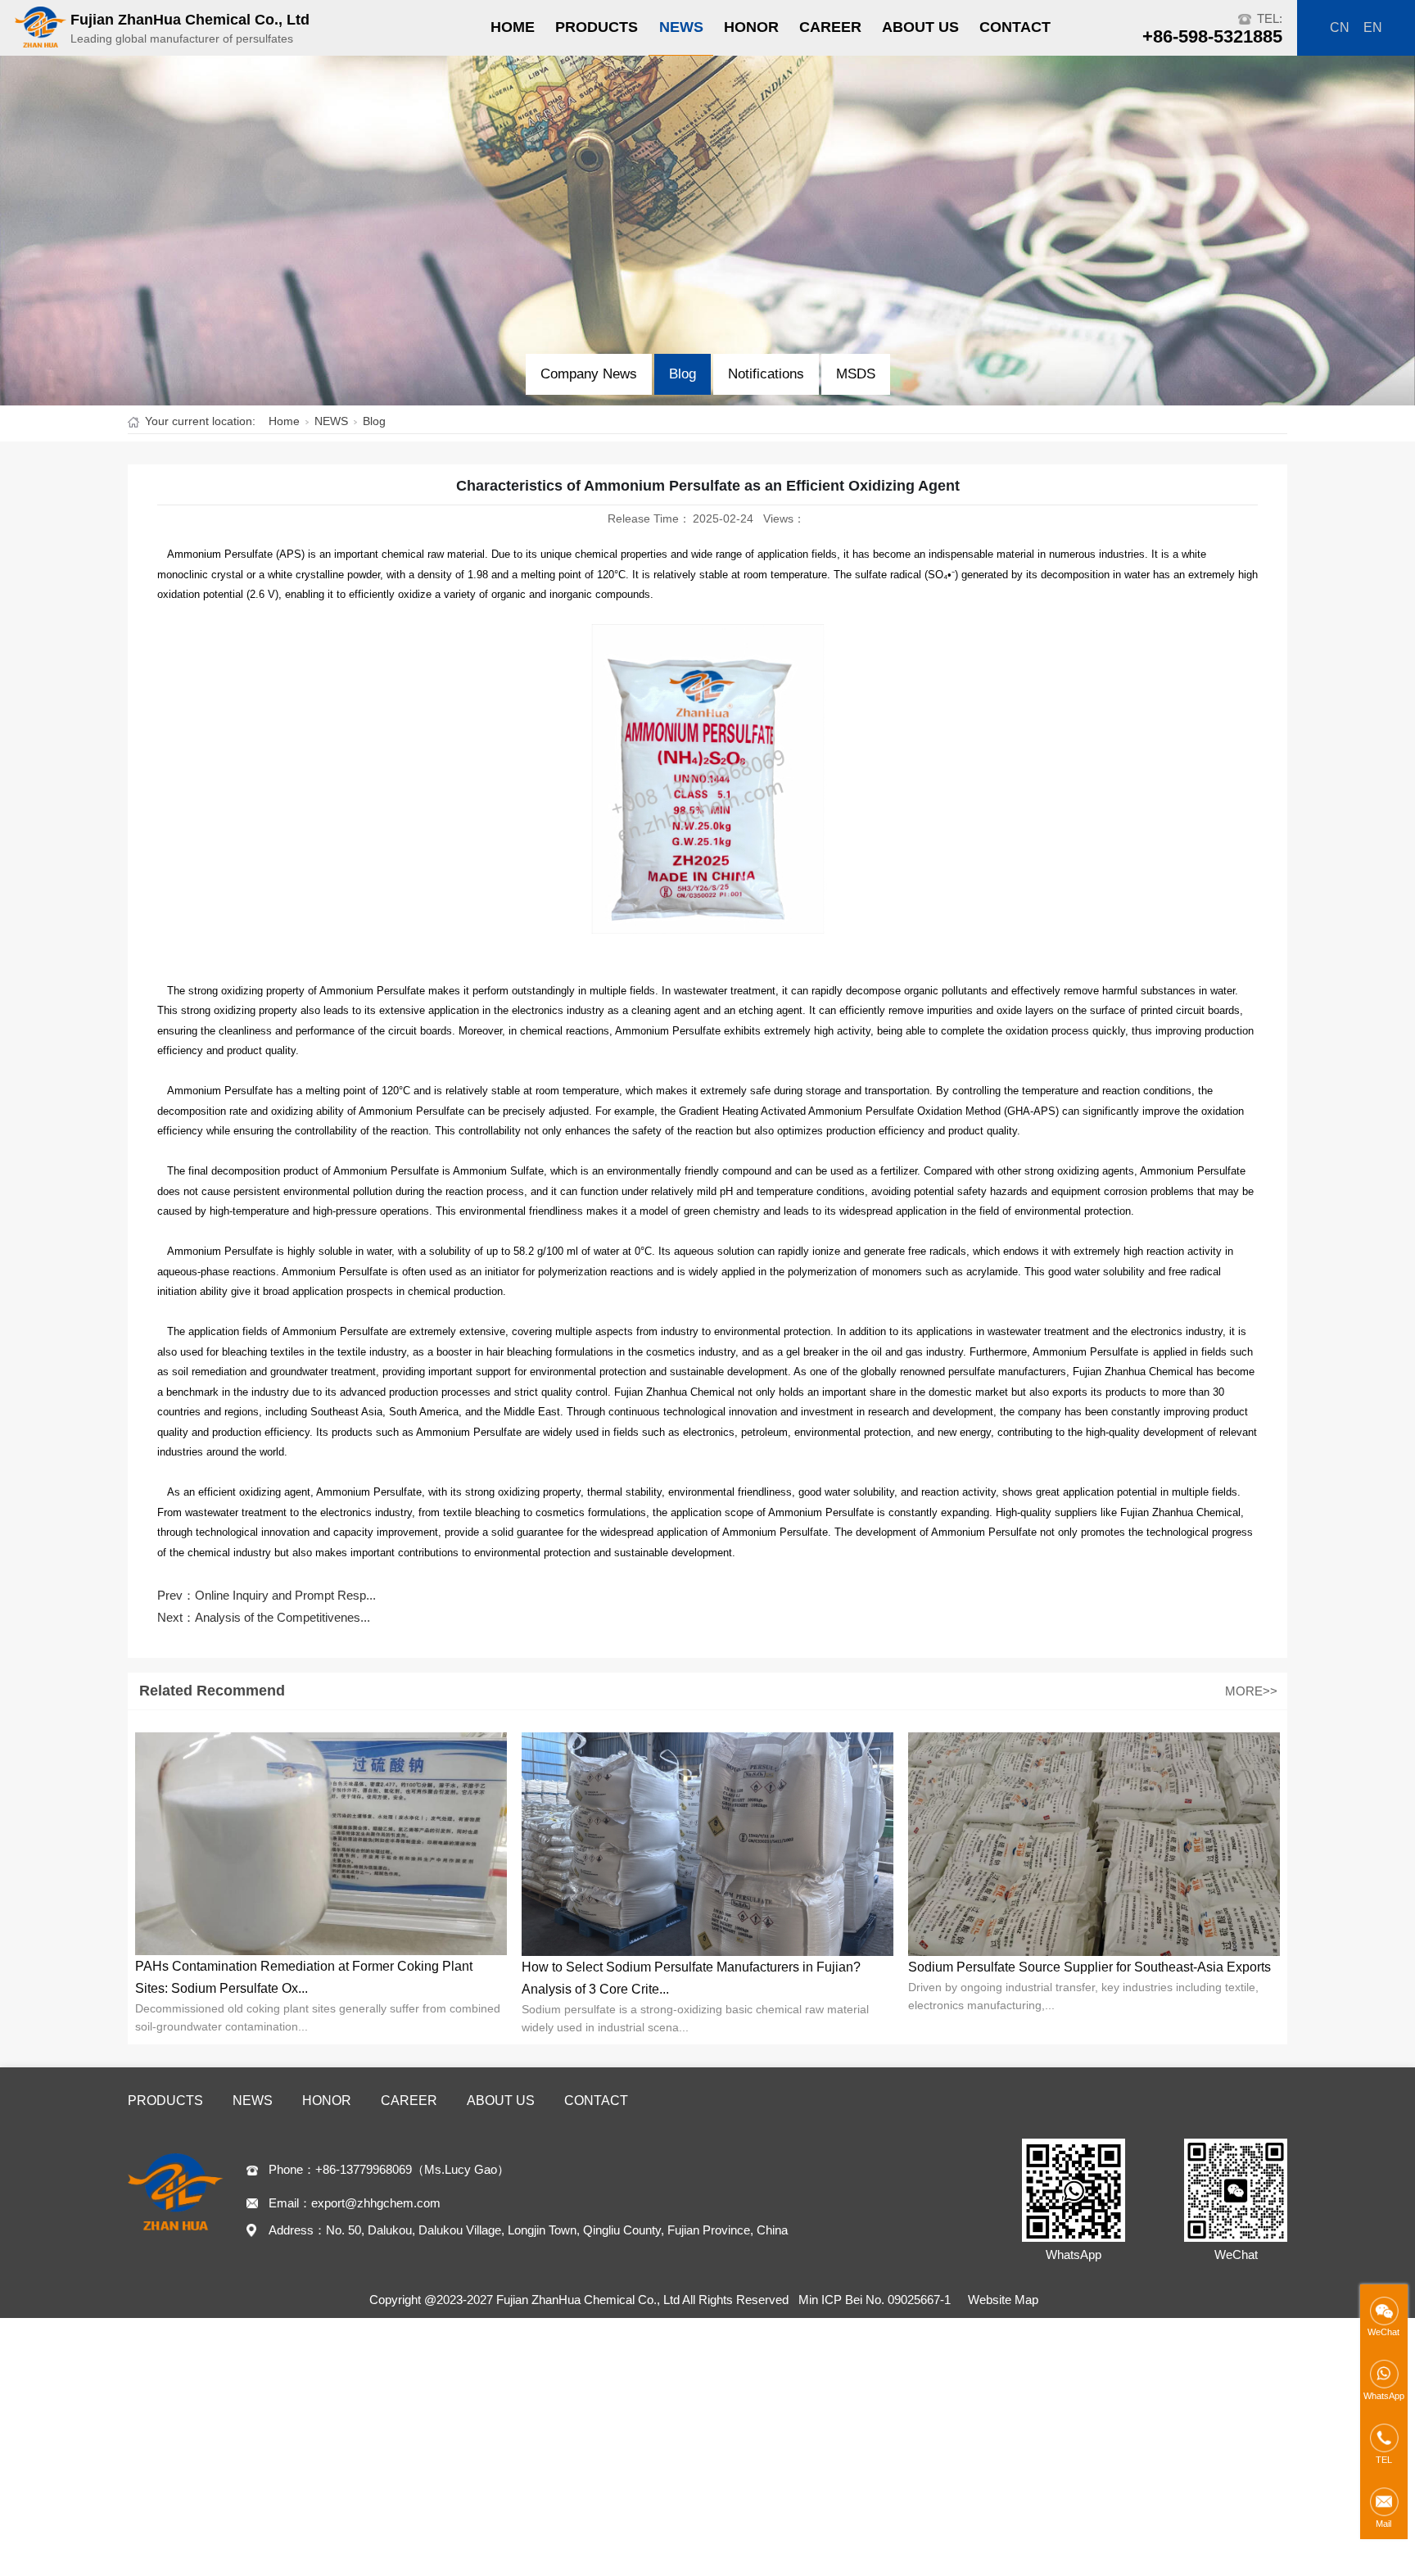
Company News (589, 374)
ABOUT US (920, 27)
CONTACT (1015, 27)
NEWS (681, 27)
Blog (683, 374)
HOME (513, 27)
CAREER (830, 27)
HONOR (751, 27)
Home (284, 421)
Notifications (766, 374)
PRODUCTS (597, 27)
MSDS (856, 374)
